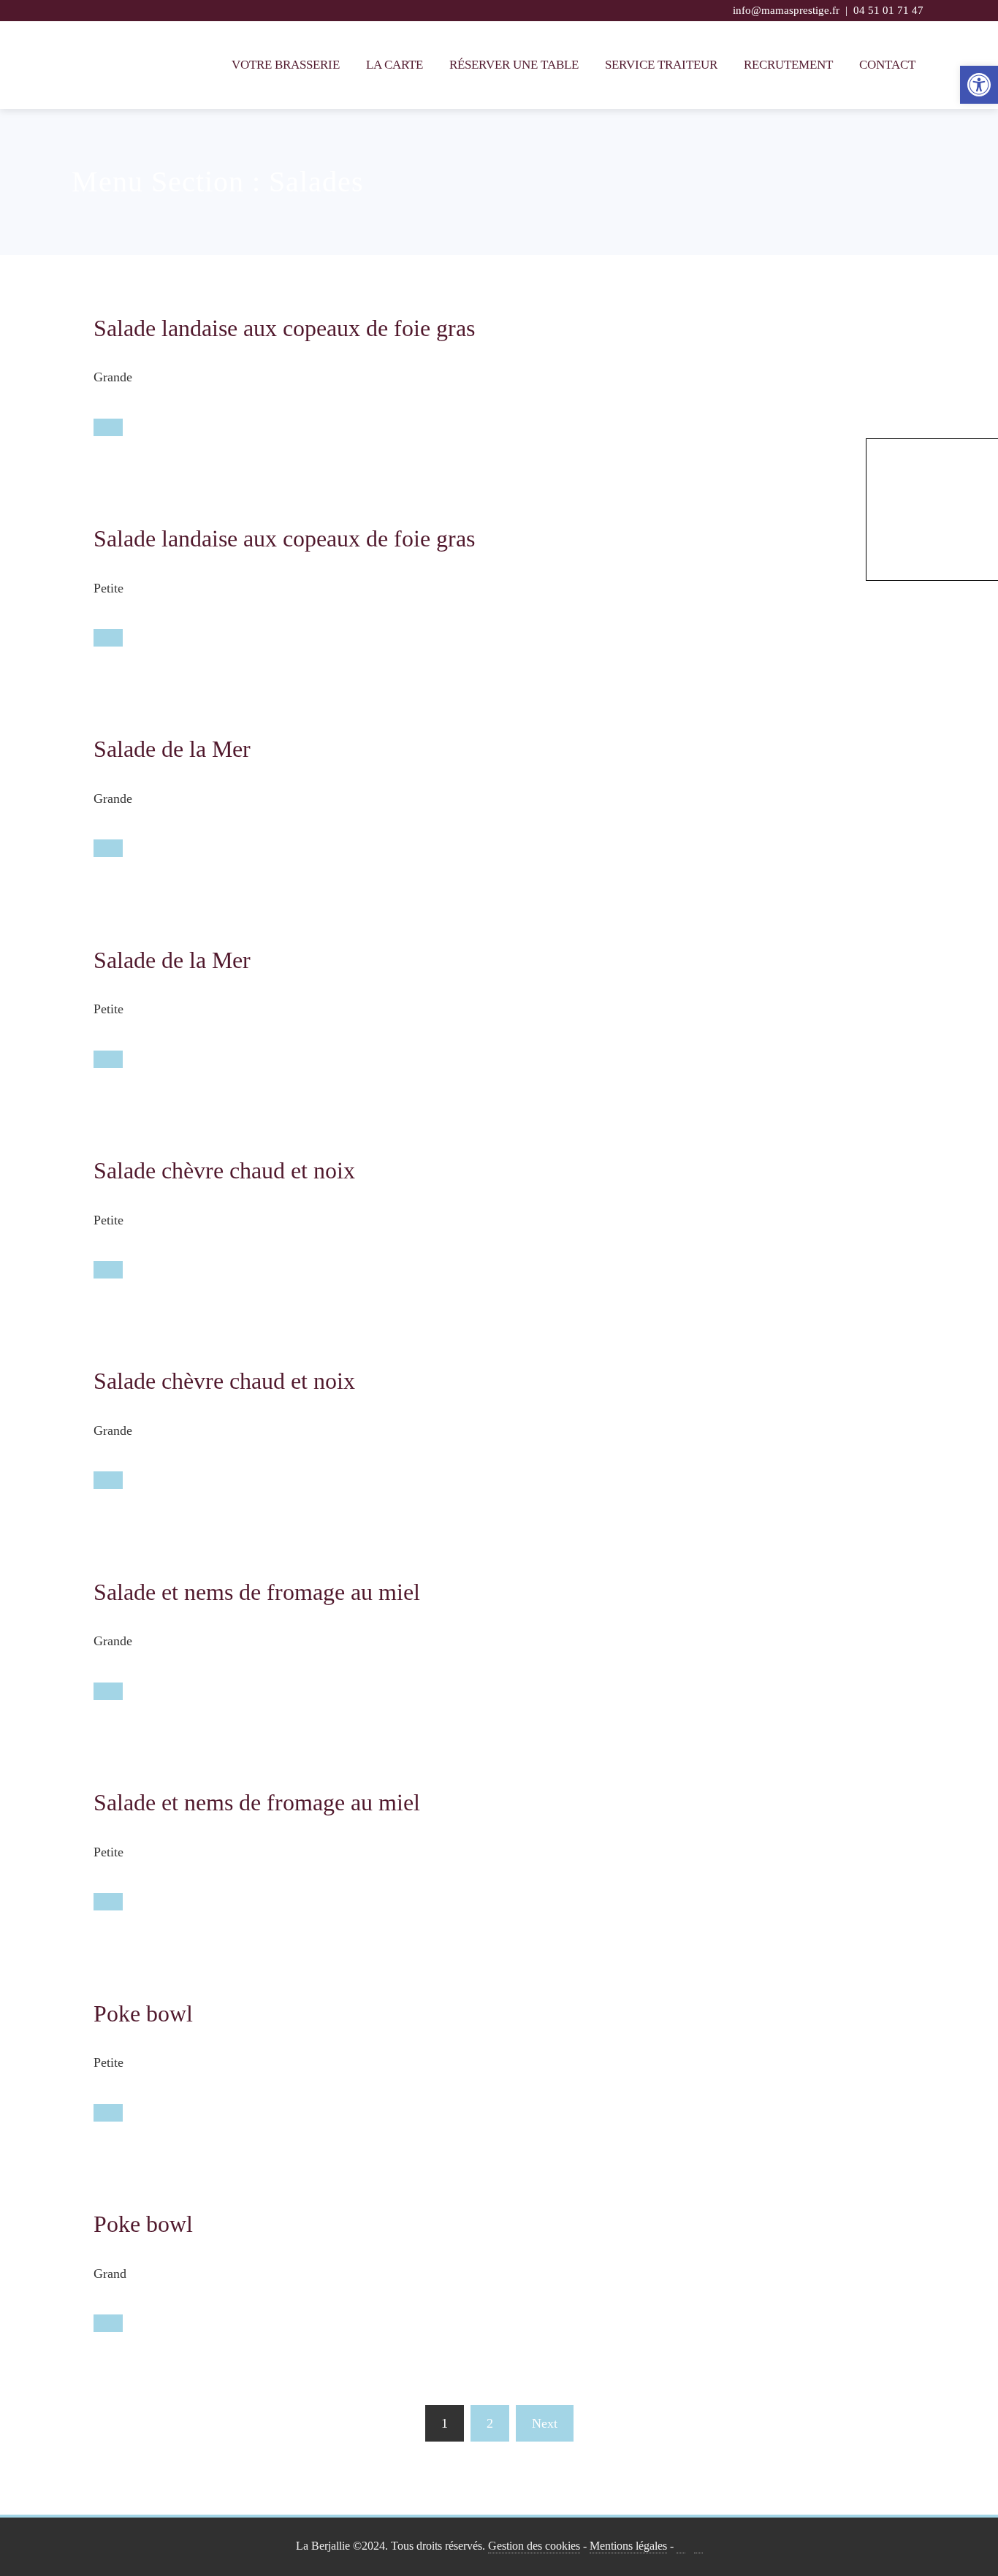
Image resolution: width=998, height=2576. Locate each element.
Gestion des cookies (534, 2546)
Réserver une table (514, 65)
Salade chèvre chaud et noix (224, 1170)
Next (545, 2423)
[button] (979, 85)
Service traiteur (661, 65)
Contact (887, 65)
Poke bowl (143, 2013)
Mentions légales (628, 2546)
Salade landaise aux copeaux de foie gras (284, 328)
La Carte (395, 65)
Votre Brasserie (286, 65)
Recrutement (788, 65)
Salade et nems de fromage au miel (257, 1592)
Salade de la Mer (172, 749)
